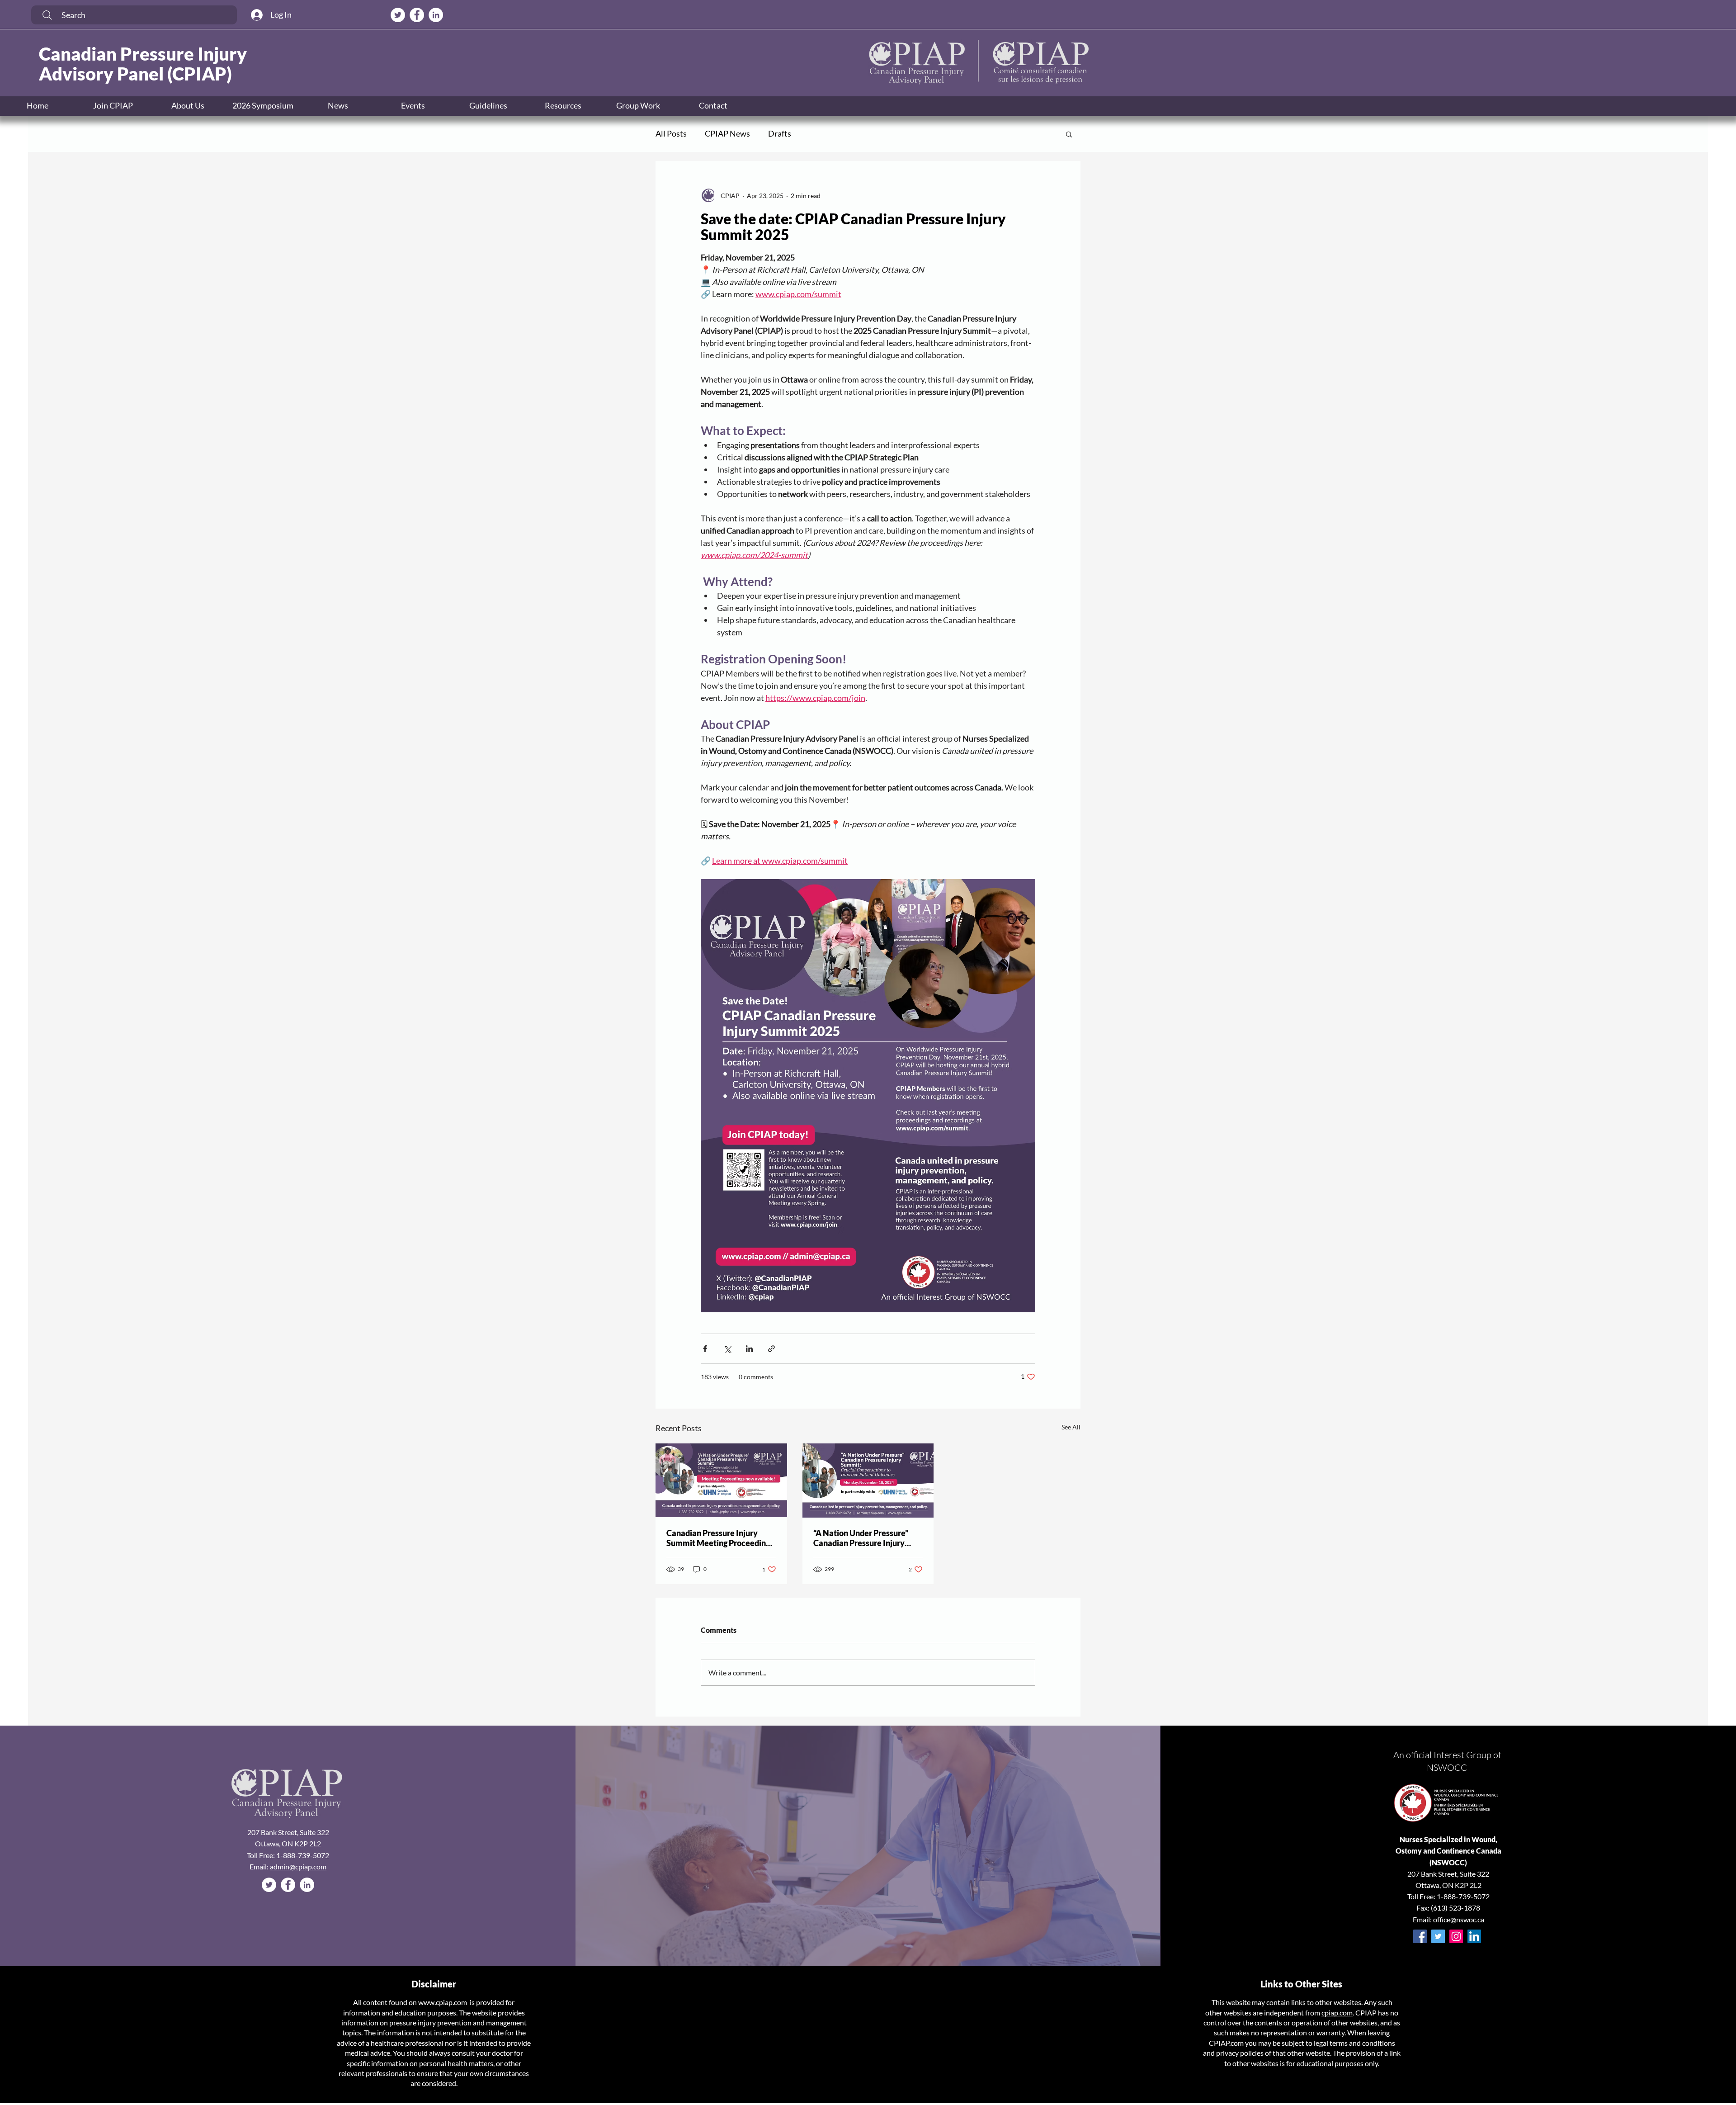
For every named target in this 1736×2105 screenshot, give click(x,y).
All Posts (671, 133)
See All (1071, 1427)
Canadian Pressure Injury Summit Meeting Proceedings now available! (720, 1538)
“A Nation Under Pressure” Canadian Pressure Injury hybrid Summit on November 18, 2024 (866, 1538)
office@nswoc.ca (1459, 1919)
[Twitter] (1438, 1936)
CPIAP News (727, 133)
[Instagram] (1456, 1936)
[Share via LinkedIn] (749, 1349)
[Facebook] (1420, 1936)
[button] (413, 106)
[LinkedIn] (1474, 1936)
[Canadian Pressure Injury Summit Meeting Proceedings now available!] (721, 1480)
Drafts (780, 133)
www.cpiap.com (443, 2002)
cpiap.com (1337, 2013)
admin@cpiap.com (298, 1866)
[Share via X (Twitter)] (727, 1349)
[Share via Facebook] (705, 1349)
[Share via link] (771, 1349)
